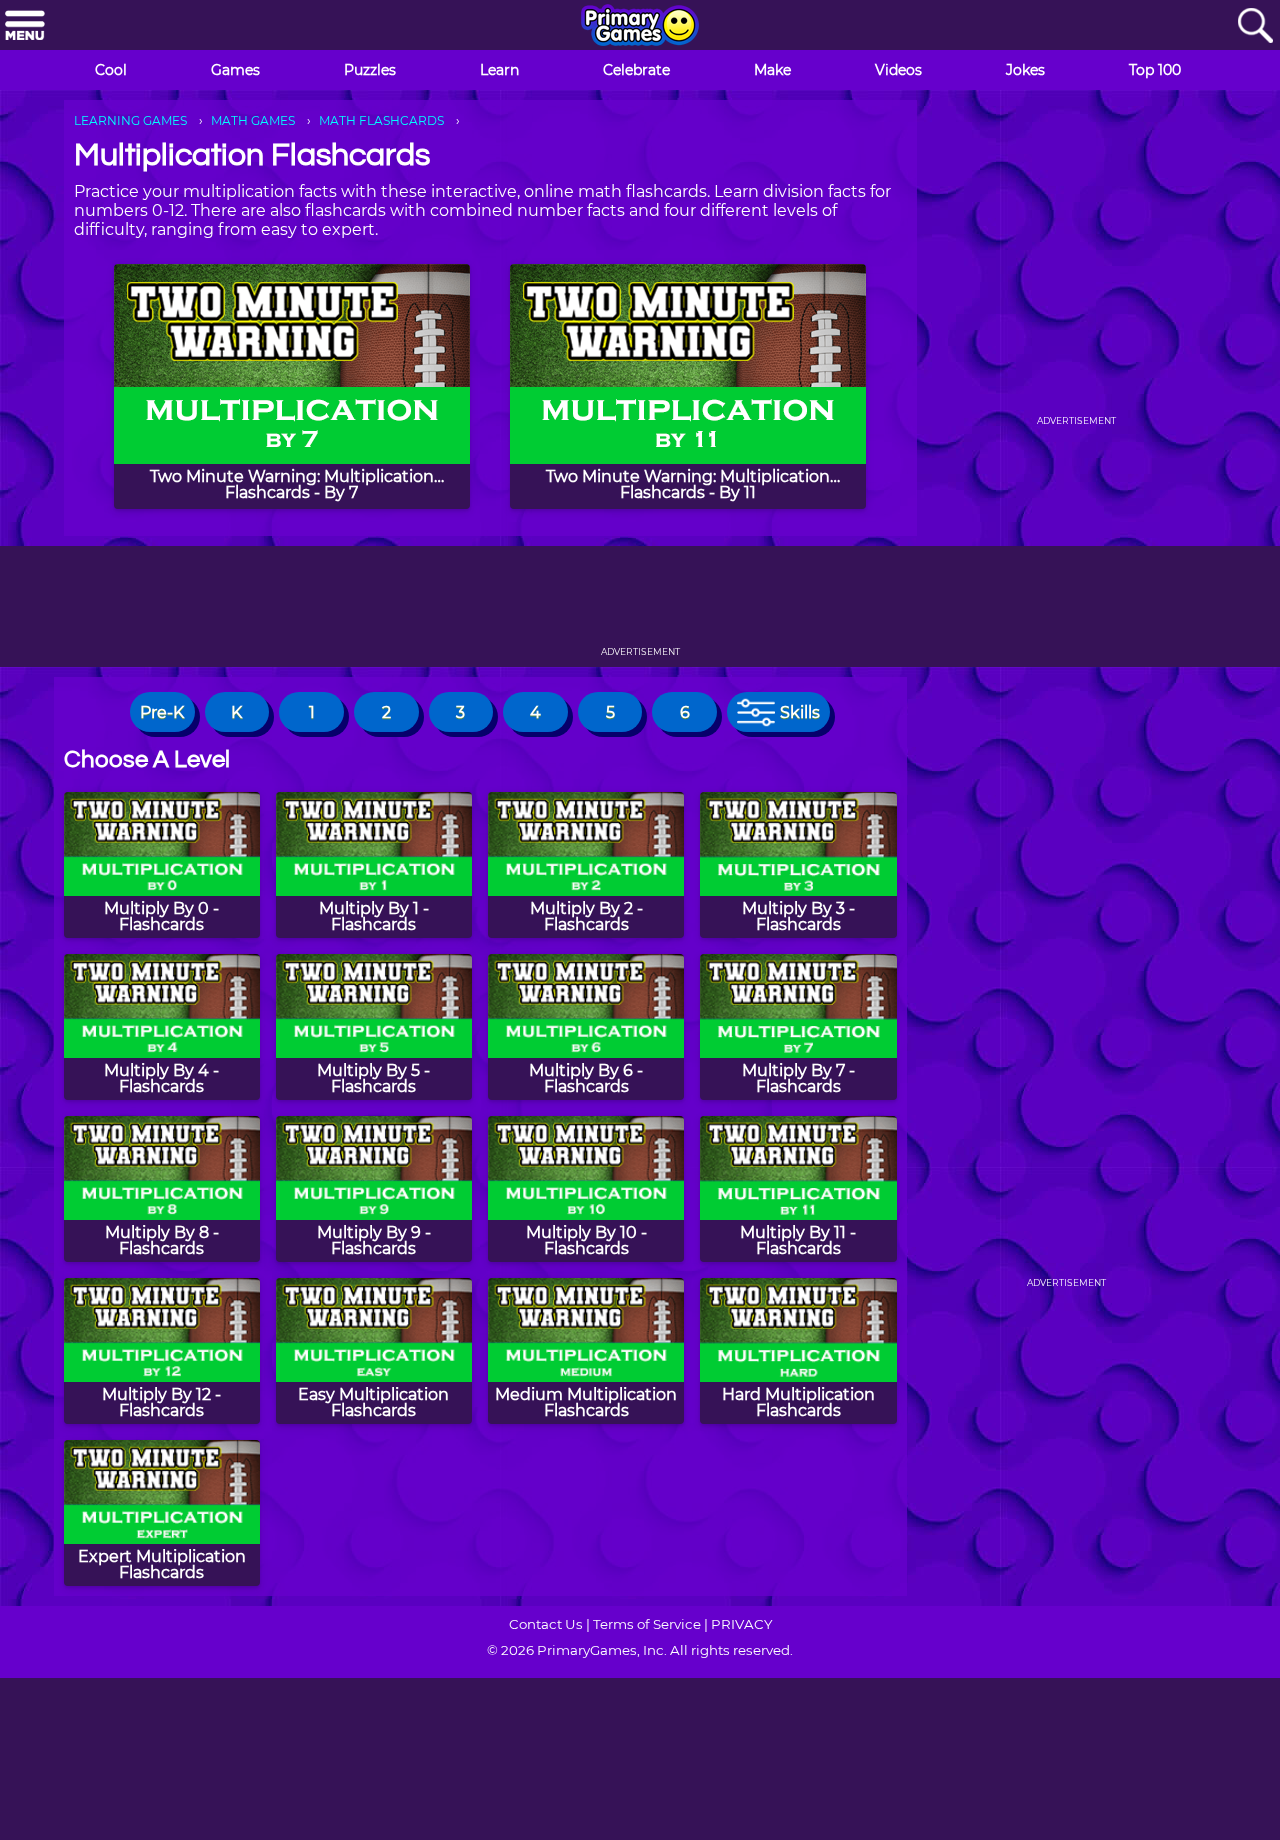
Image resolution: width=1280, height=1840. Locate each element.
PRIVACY (741, 1624)
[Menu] (25, 26)
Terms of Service (647, 1624)
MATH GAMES (253, 120)
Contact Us (546, 1624)
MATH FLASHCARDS (381, 120)
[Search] (1255, 26)
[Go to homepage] (640, 27)
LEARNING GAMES (130, 120)
